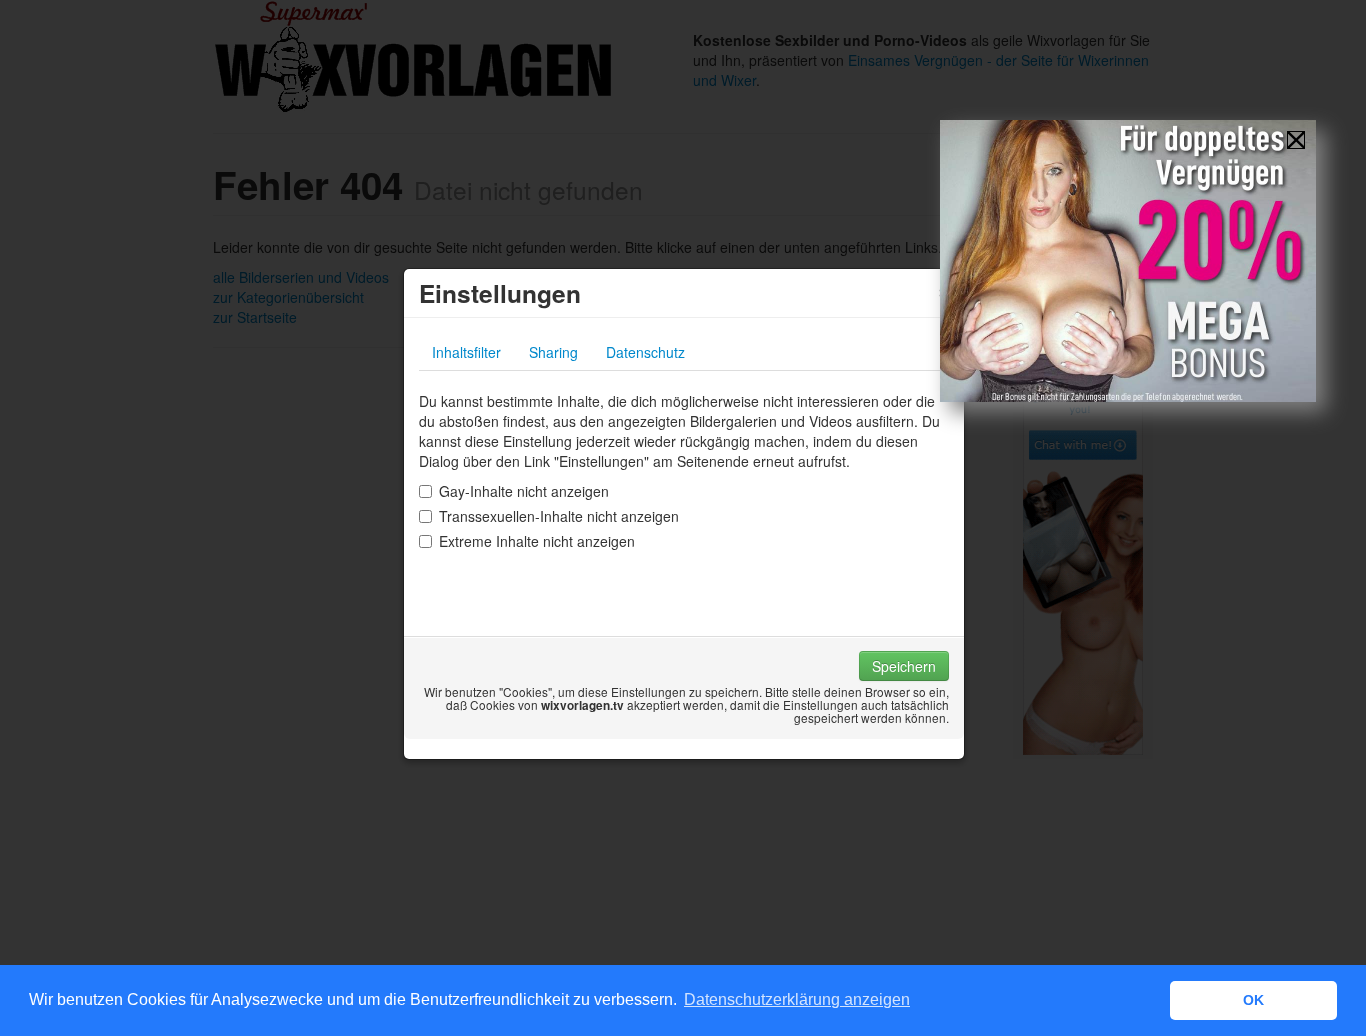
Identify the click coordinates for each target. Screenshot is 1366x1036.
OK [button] (1253, 1000)
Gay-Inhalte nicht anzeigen (524, 491)
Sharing (553, 352)
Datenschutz (645, 352)
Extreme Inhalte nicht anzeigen (537, 541)
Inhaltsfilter (466, 352)
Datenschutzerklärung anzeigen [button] (797, 999)
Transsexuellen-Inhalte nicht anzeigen (559, 516)
